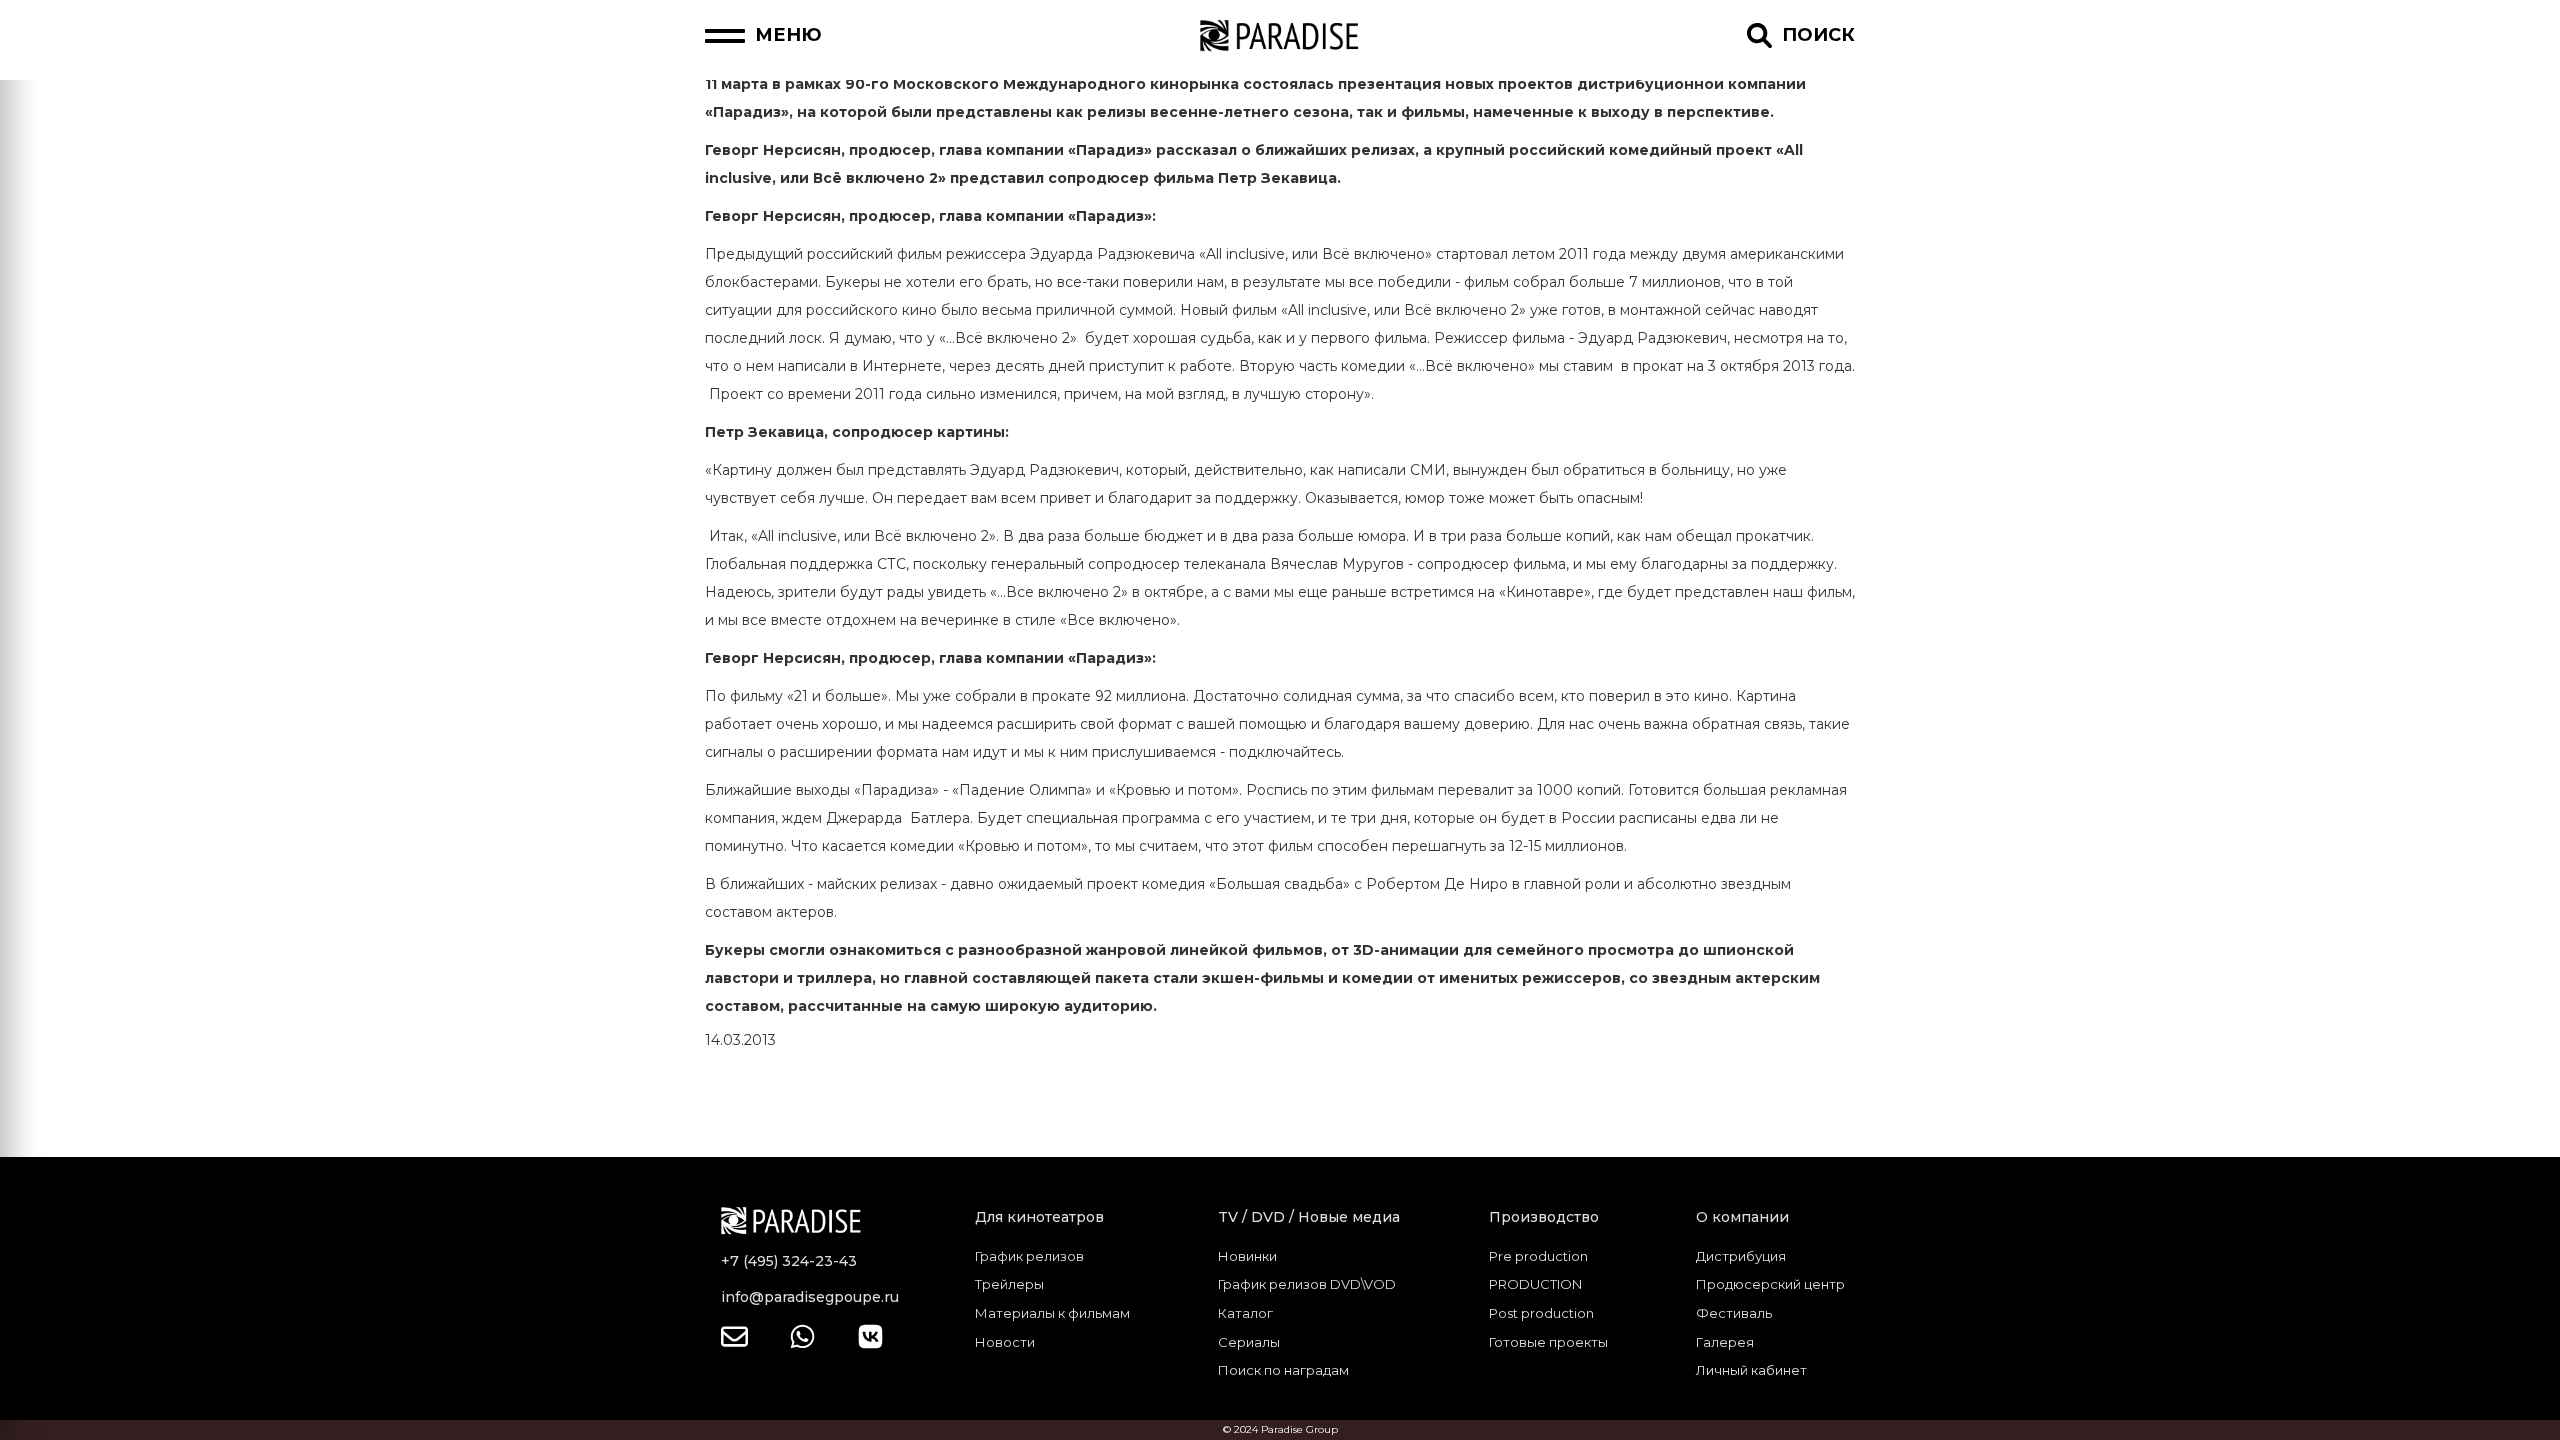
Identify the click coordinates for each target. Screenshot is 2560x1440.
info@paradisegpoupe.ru (810, 1297)
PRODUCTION (1535, 1284)
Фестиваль (1734, 1313)
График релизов (1029, 1256)
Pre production (1538, 1256)
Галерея (1725, 1342)
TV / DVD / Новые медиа (1309, 1217)
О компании (1742, 1217)
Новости (1005, 1342)
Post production (1541, 1313)
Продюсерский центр (1770, 1284)
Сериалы (1249, 1342)
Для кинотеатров (1039, 1217)
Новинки (1247, 1256)
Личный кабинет (1751, 1370)
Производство (1544, 1217)
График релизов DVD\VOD (1307, 1284)
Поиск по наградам (1283, 1370)
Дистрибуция (1741, 1256)
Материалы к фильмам (1052, 1313)
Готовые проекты (1548, 1342)
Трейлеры (1009, 1284)
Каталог (1245, 1313)
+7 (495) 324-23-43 (789, 1261)
